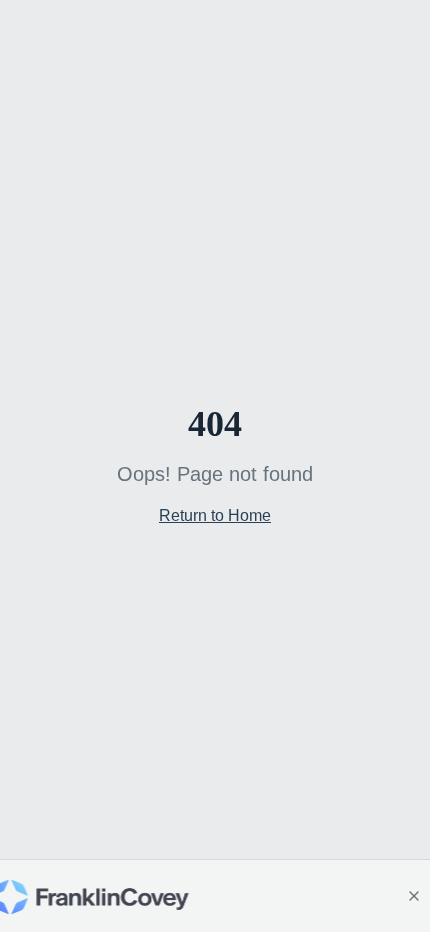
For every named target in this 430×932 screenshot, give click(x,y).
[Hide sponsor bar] (414, 896)
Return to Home (215, 515)
